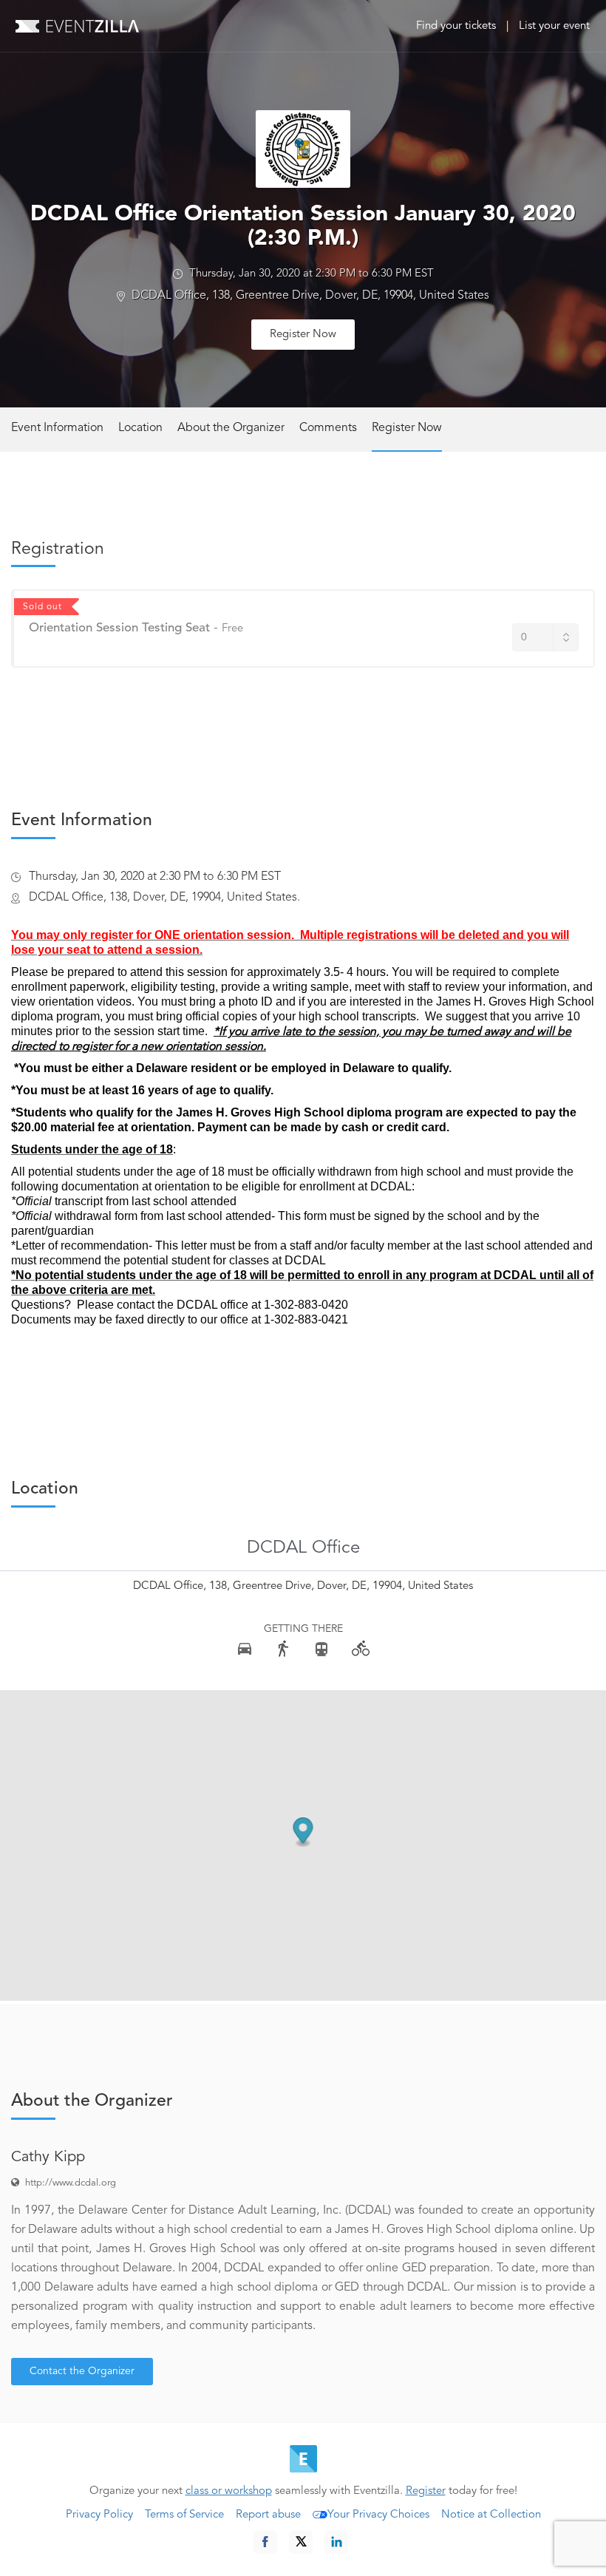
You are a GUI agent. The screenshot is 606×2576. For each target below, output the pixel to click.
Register (426, 2491)
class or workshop (229, 2491)
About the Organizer (231, 428)
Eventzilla (77, 26)
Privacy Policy (99, 2515)
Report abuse (268, 2515)
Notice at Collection (491, 2515)
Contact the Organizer (82, 2371)
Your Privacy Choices (378, 2515)
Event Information (57, 428)
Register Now (303, 335)
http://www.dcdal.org (71, 2183)
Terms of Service (184, 2515)
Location (140, 428)
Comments (328, 428)
